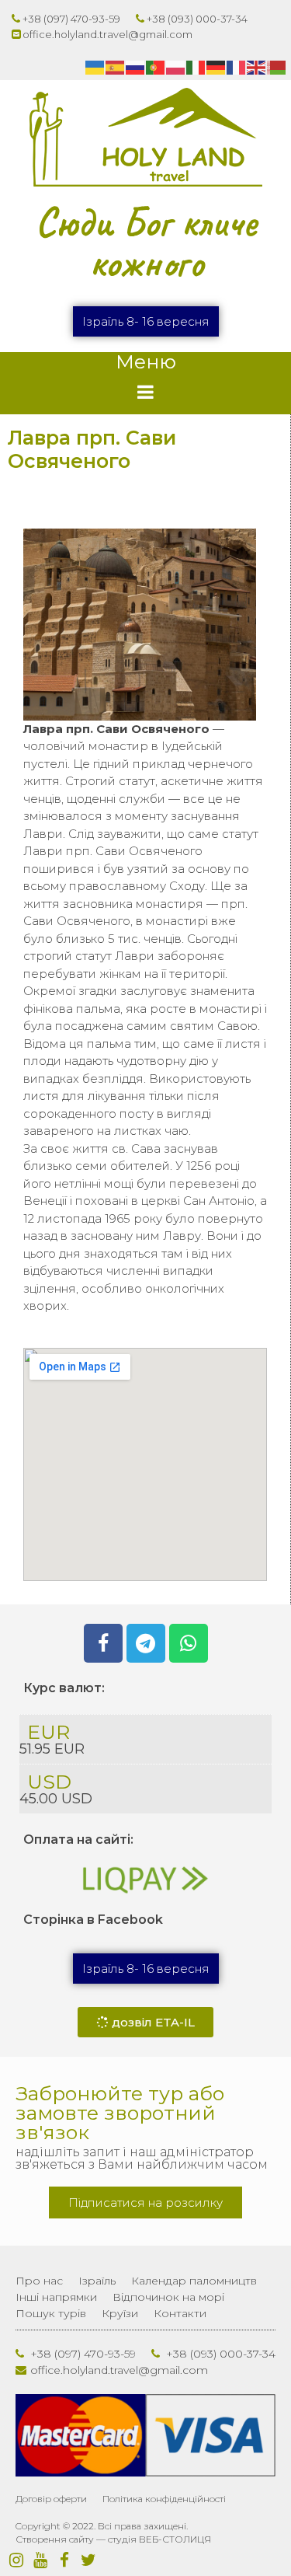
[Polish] (176, 67)
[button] (146, 321)
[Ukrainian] (95, 67)
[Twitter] (88, 2560)
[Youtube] (40, 2560)
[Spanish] (116, 67)
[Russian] (136, 67)
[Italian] (196, 67)
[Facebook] (103, 1643)
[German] (217, 67)
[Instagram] (16, 2560)
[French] (237, 67)
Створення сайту (55, 2539)
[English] (257, 67)
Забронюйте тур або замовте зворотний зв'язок (120, 2113)
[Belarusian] (277, 67)
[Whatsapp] (189, 1643)
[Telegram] (146, 1643)
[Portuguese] (156, 67)
